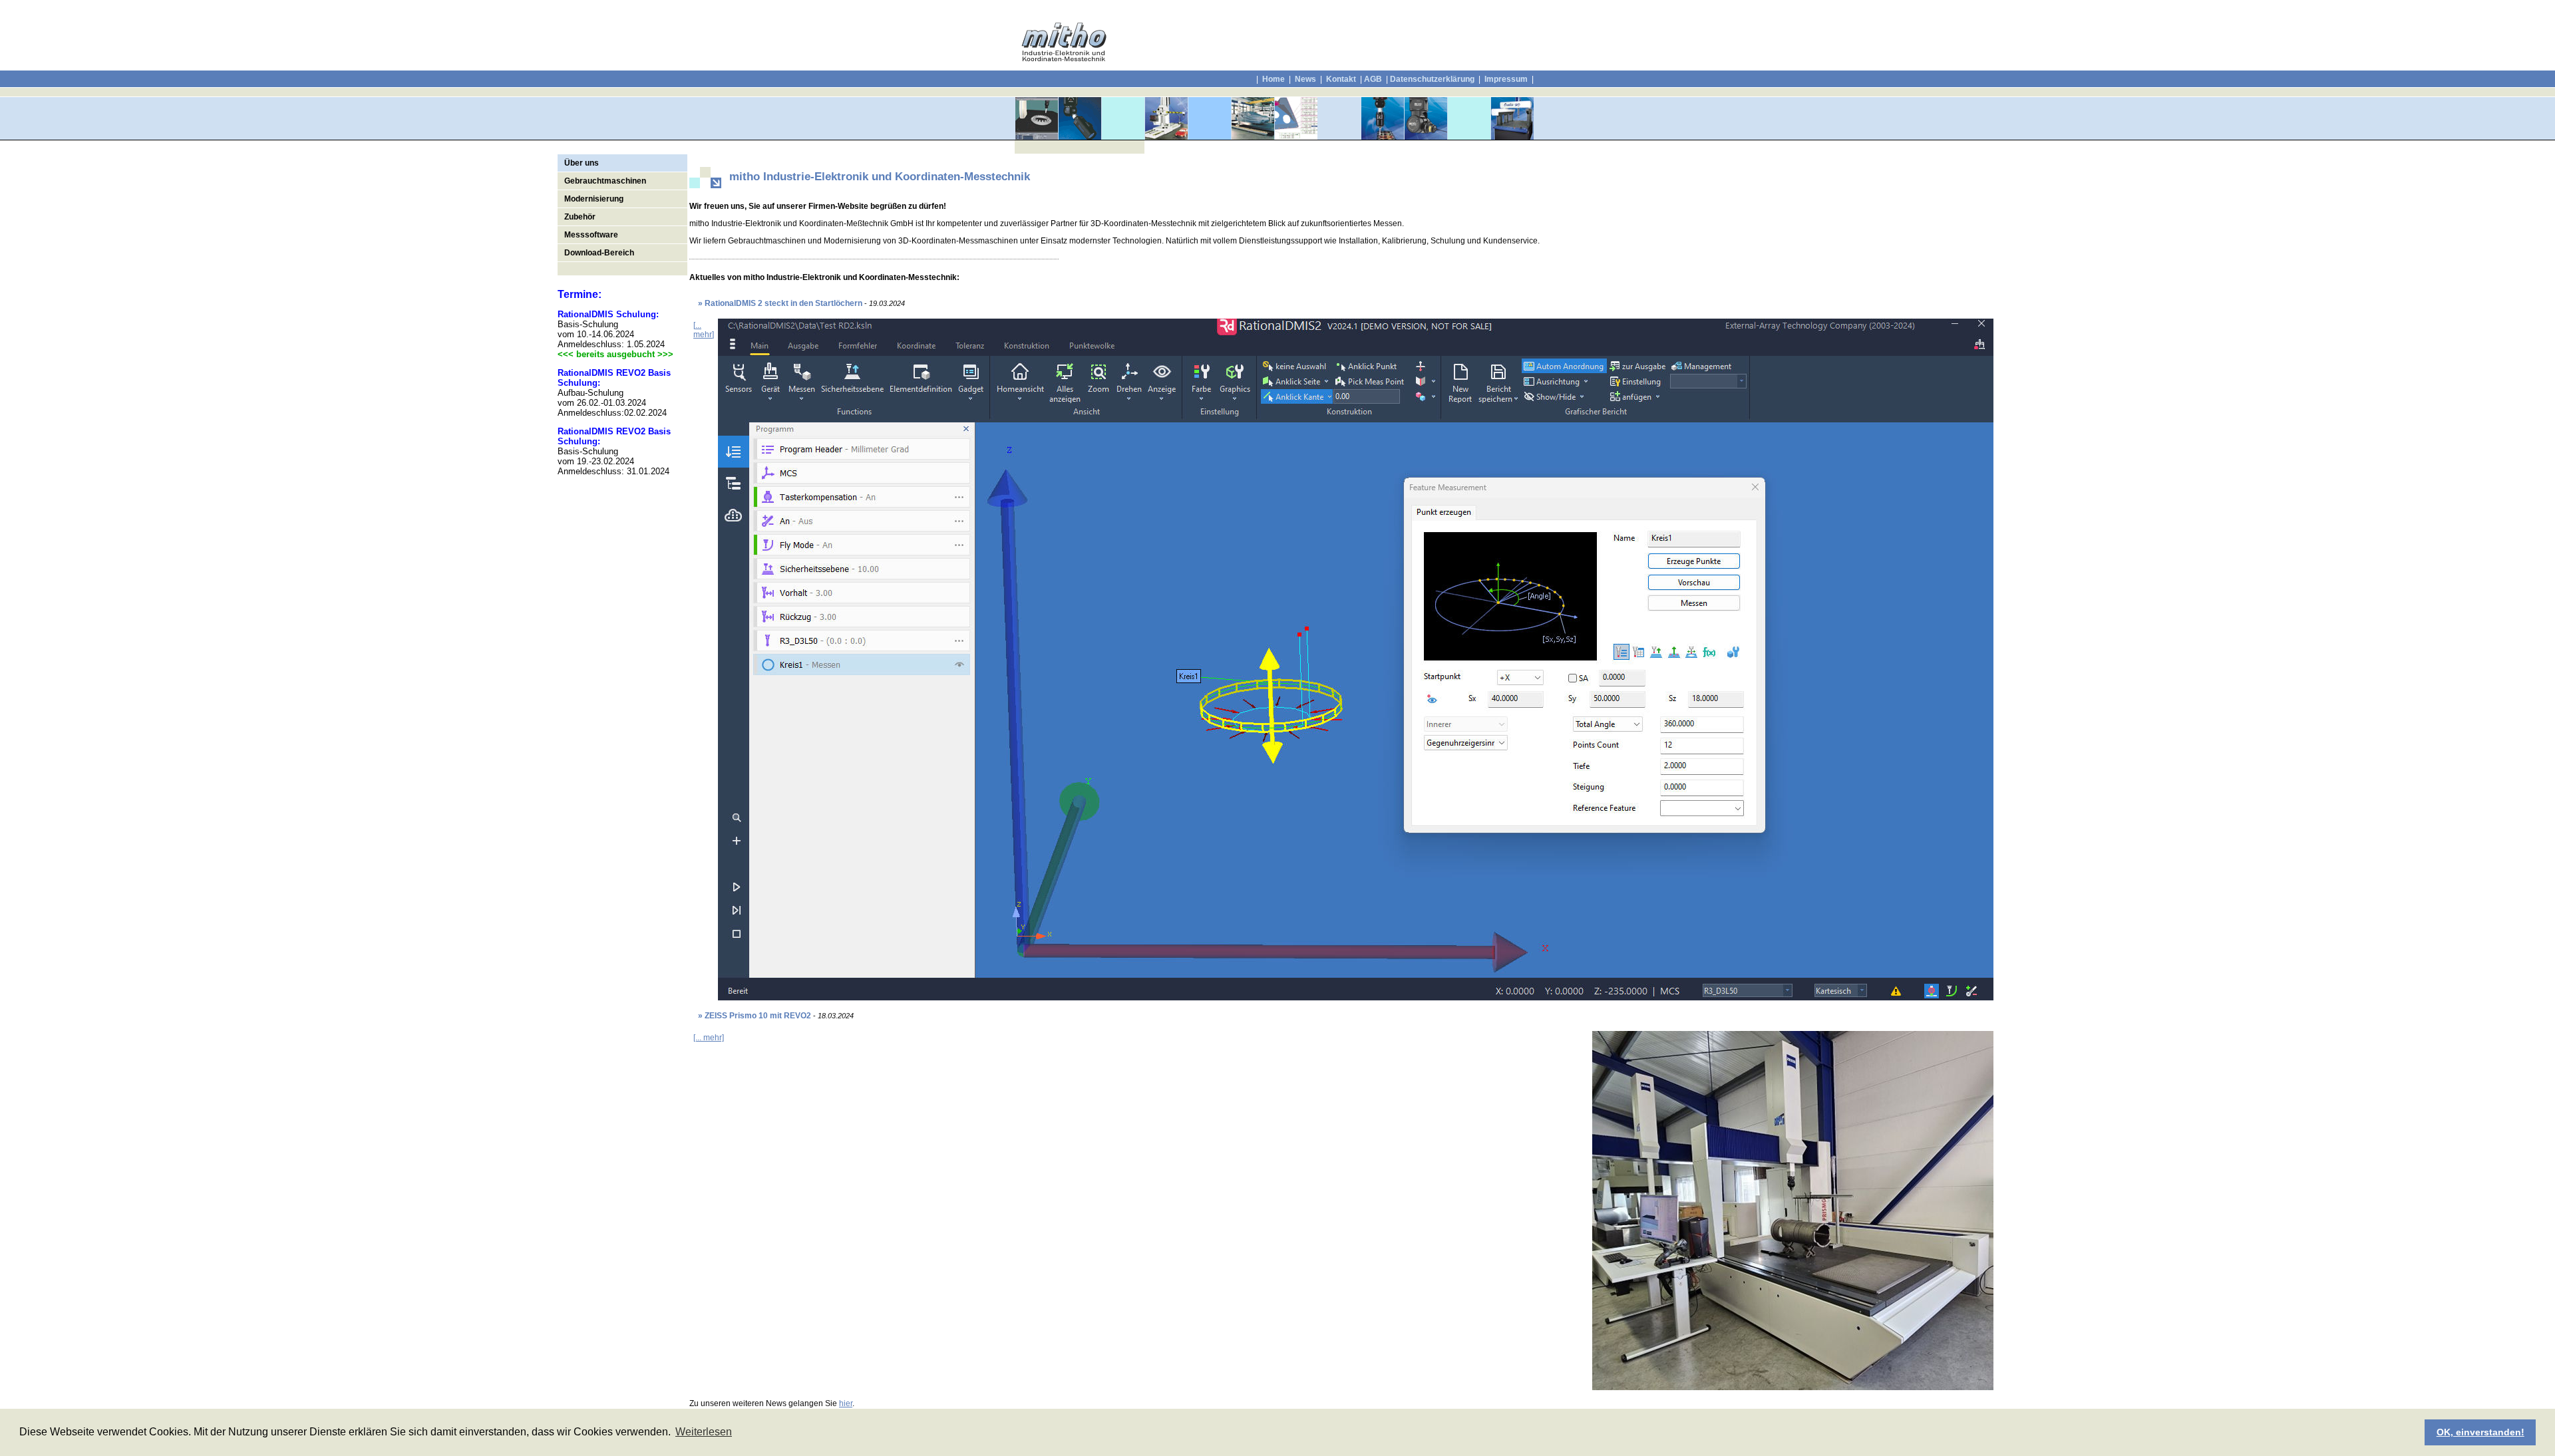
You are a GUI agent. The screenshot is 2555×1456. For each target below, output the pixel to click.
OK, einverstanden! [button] (2480, 1432)
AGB (1373, 79)
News (1305, 79)
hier (846, 1403)
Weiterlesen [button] (704, 1432)
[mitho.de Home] (1064, 59)
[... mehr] (704, 330)
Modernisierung (594, 199)
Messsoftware (591, 235)
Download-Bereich (599, 253)
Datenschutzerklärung (1432, 79)
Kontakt (1341, 79)
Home (1274, 79)
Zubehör (580, 217)
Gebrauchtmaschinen (605, 181)
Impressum (1505, 79)
